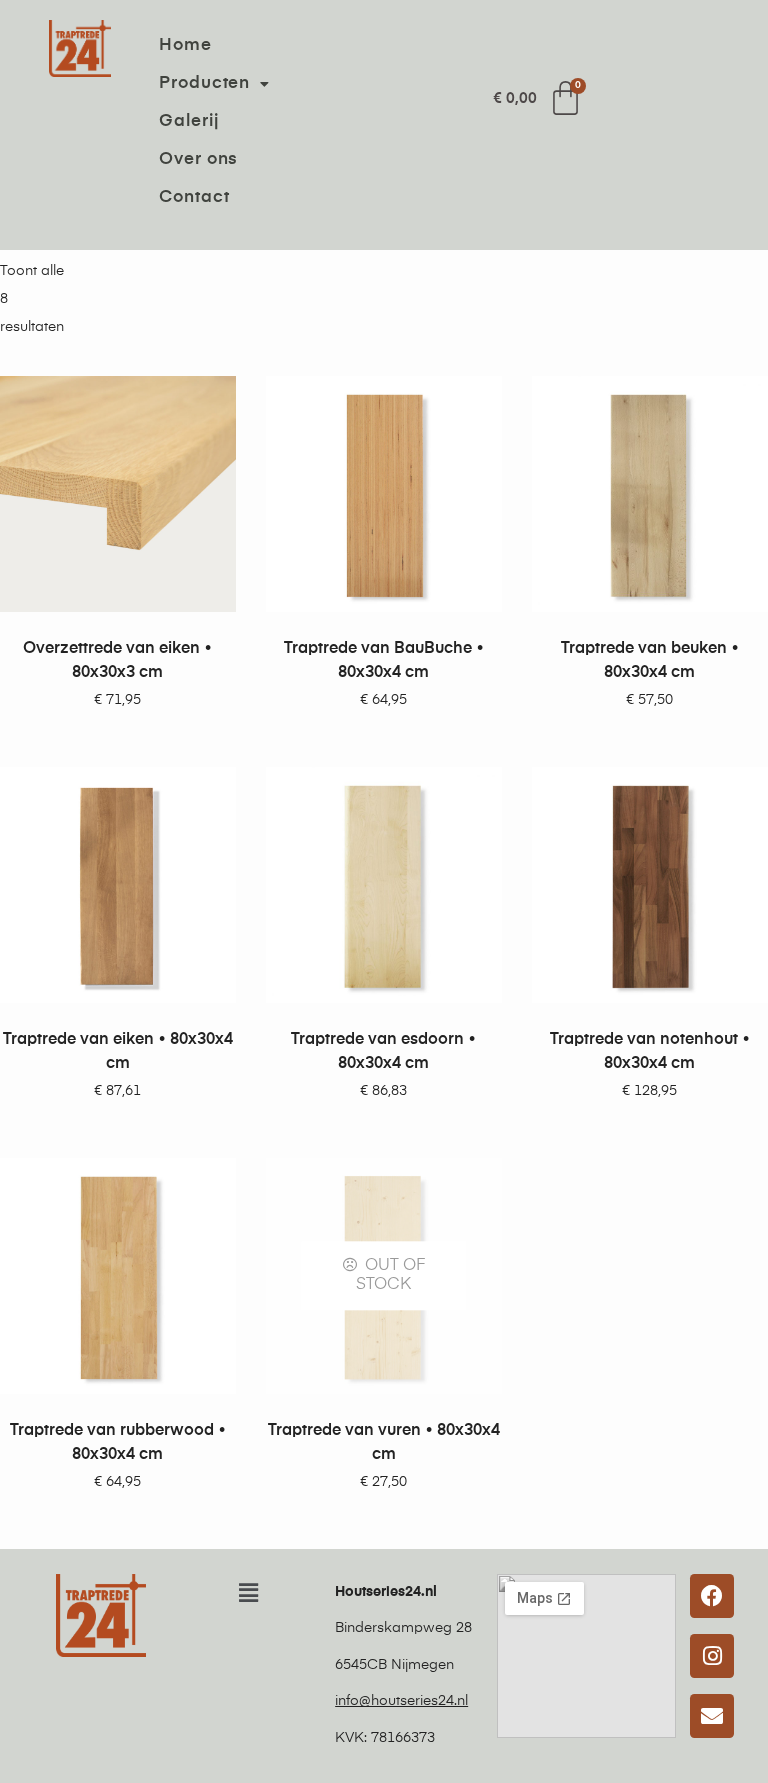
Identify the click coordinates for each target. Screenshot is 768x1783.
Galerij (188, 122)
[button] (214, 84)
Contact (194, 198)
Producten (204, 84)
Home (185, 46)
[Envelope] (712, 1716)
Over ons (198, 160)
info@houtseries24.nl (401, 1701)
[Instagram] (712, 1656)
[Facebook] (712, 1596)
